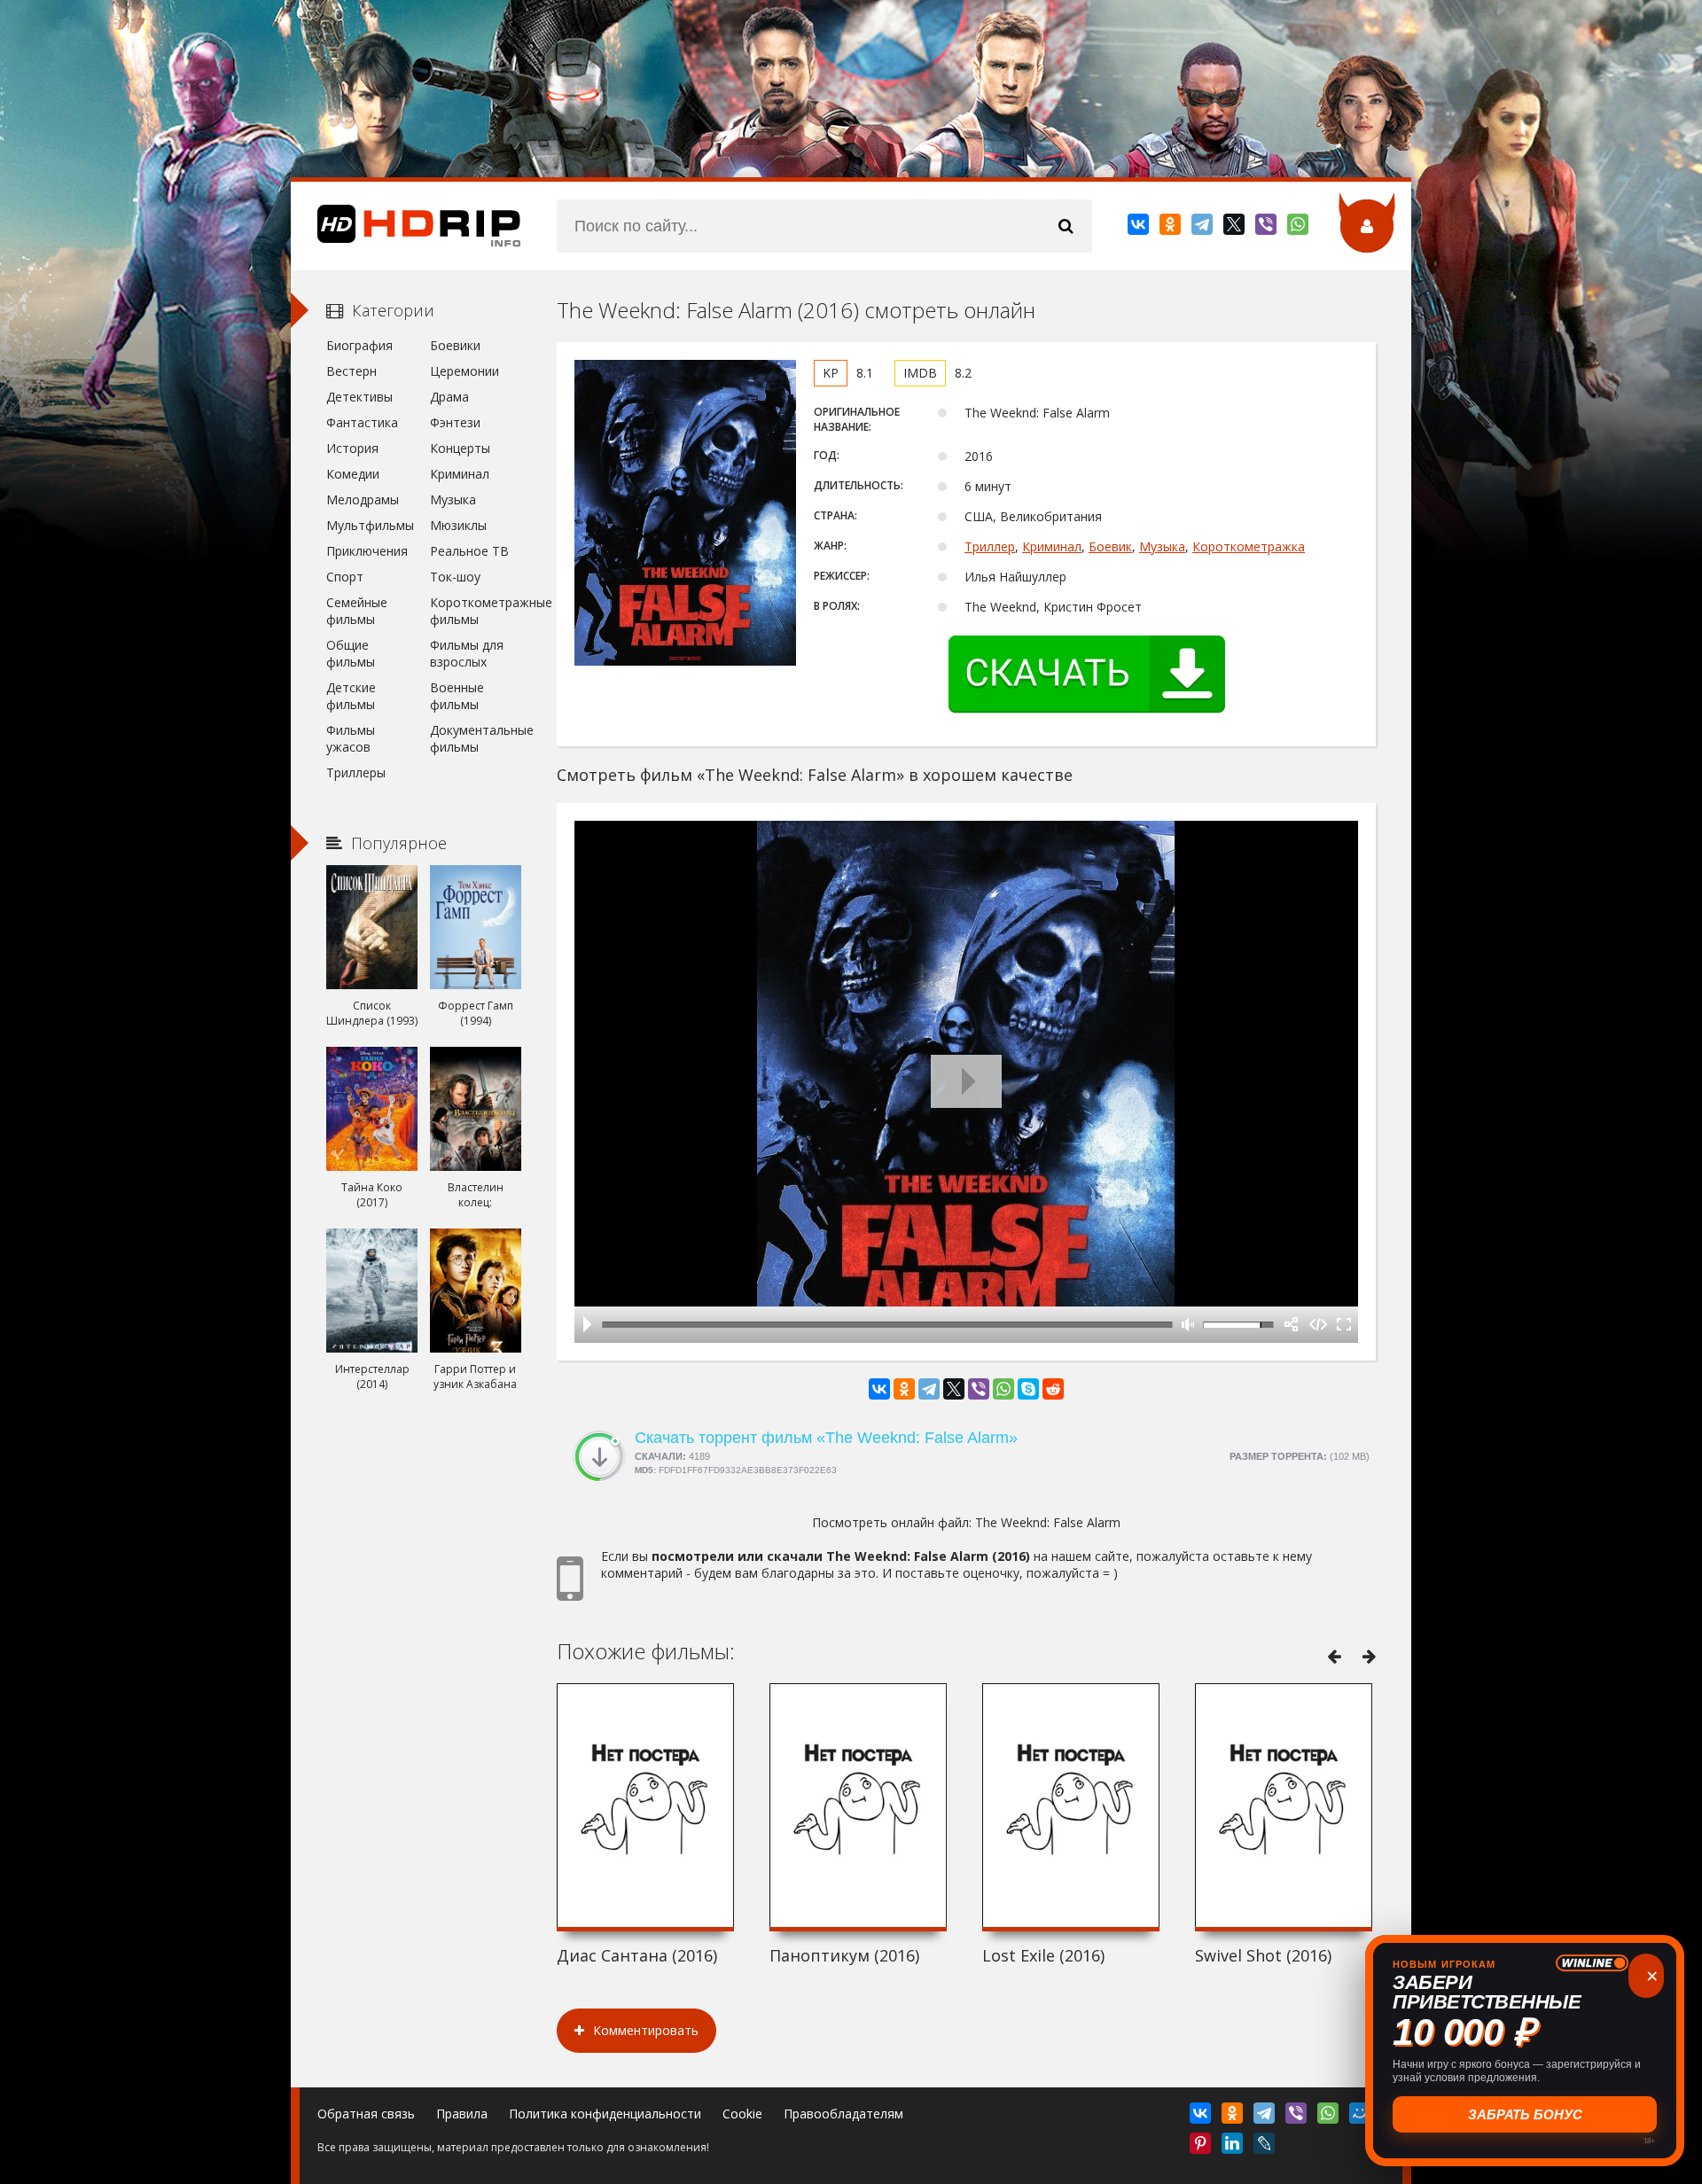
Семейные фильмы (357, 611)
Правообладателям (843, 2114)
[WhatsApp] (1299, 228)
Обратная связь (366, 2114)
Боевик (1110, 546)
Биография (359, 345)
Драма (449, 397)
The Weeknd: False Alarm (1048, 1522)
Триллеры (356, 772)
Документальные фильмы (476, 738)
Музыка (1162, 546)
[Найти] (1066, 226)
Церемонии (465, 371)
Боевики (455, 345)
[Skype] (1028, 1389)
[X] (1235, 228)
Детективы (359, 397)
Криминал (1052, 546)
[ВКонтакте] (1140, 228)
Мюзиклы (458, 525)
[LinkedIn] (1234, 2147)
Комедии (353, 474)
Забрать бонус (1525, 2114)
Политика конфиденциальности (605, 2114)
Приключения (367, 551)
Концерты (460, 448)
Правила (462, 2114)
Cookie (742, 2114)
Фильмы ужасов (351, 738)
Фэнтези (455, 422)
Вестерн (351, 371)
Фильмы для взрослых (467, 653)
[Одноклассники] (1171, 228)
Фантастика (362, 422)
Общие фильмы (351, 653)
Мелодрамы (363, 499)
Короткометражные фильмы (476, 611)
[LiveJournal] (1265, 2147)
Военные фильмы (457, 696)
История (352, 448)
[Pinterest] (1202, 2147)
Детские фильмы (351, 696)
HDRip (406, 226)
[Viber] (1267, 228)
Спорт (345, 577)
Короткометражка (1249, 546)
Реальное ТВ (469, 551)
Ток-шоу (455, 577)
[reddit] (1053, 1389)
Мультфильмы (370, 525)
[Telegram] (1203, 228)
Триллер (990, 546)
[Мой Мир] (1361, 2117)
